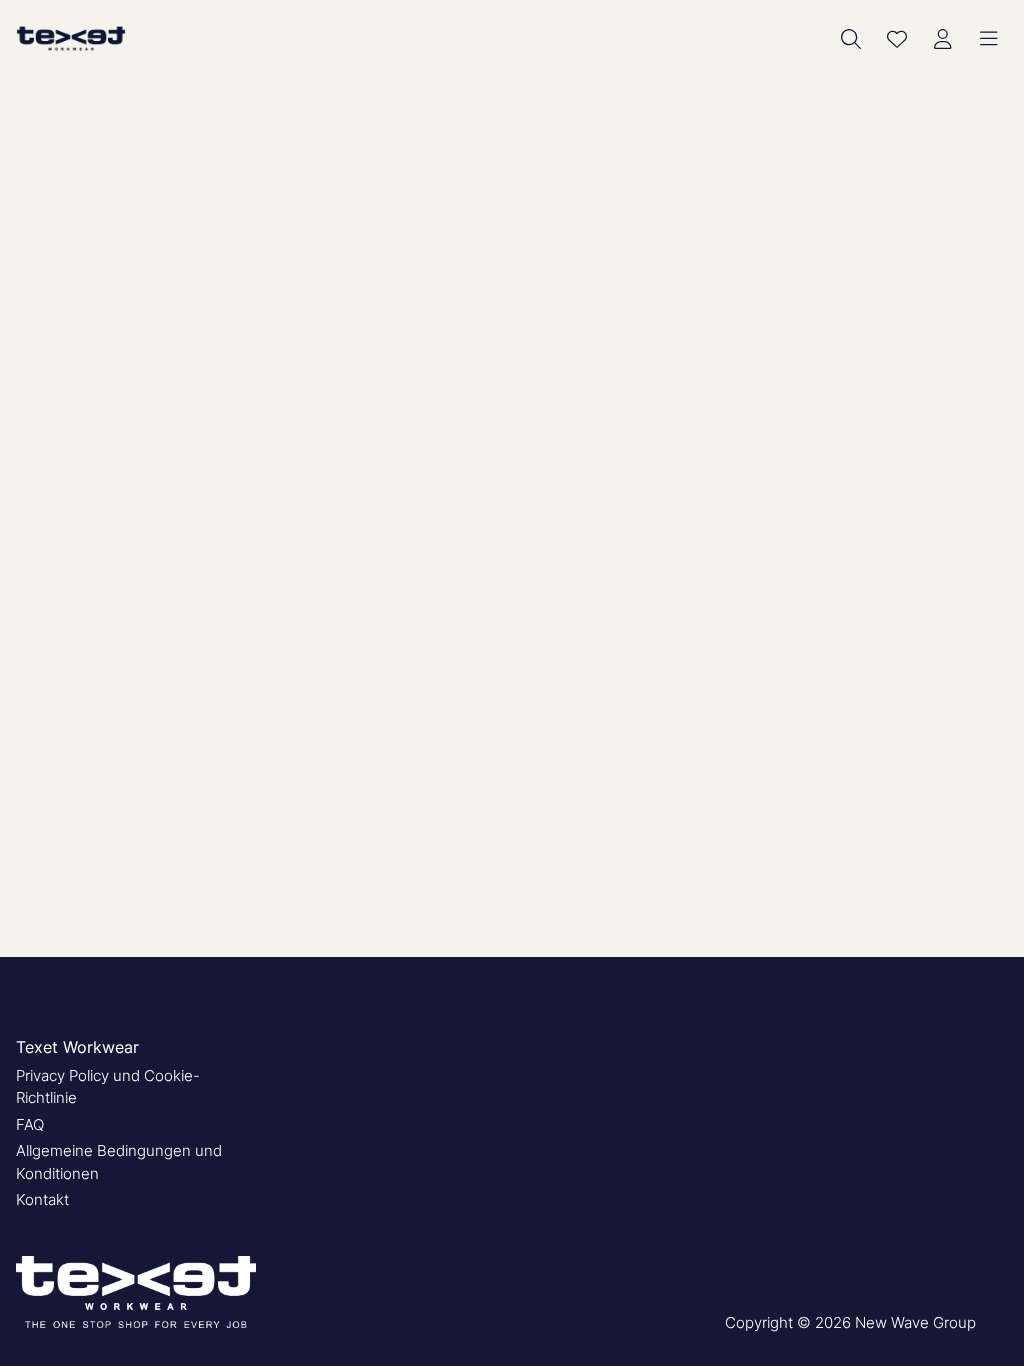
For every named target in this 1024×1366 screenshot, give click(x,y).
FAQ (30, 1124)
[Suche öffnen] (851, 39)
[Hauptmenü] (989, 39)
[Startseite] (71, 38)
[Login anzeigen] (943, 39)
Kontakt (42, 1199)
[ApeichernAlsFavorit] (897, 39)
